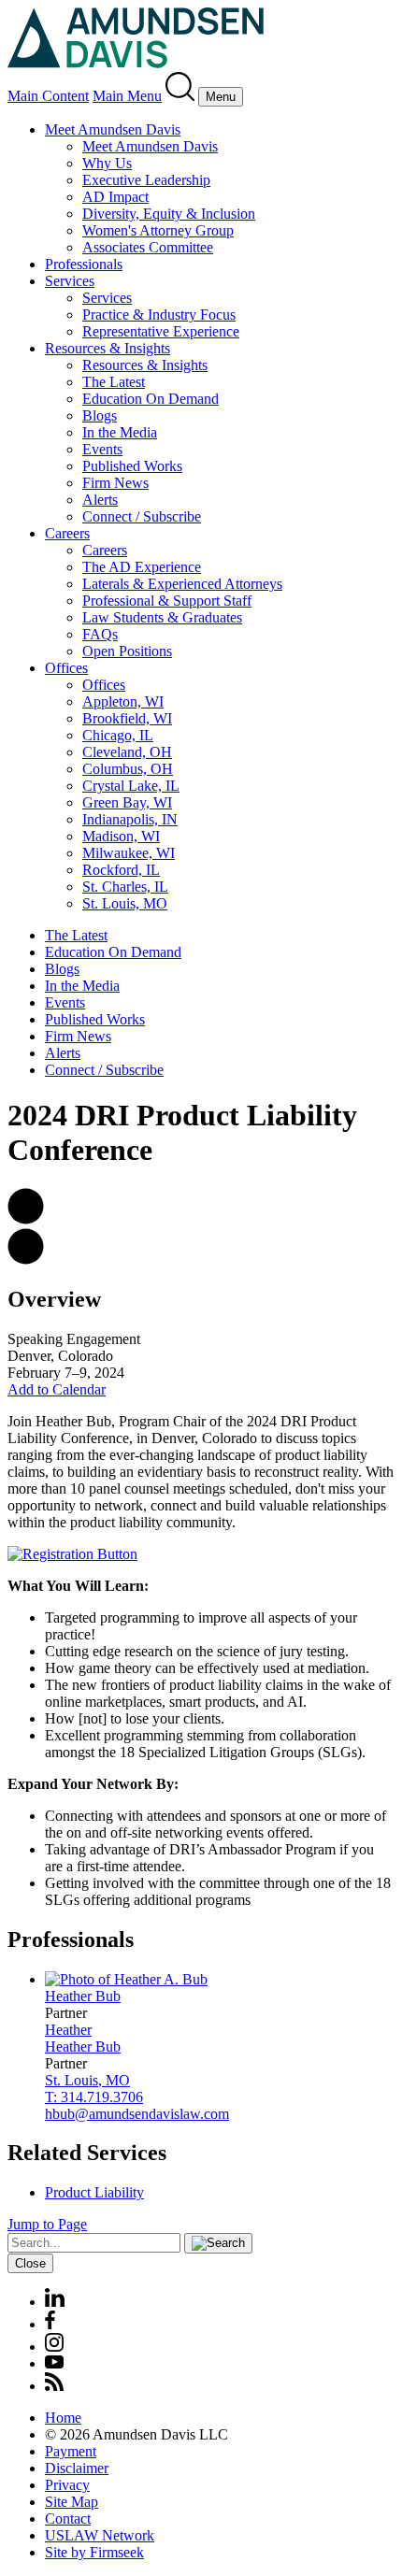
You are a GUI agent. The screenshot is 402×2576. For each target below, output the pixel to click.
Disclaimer (77, 2468)
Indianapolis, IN (130, 819)
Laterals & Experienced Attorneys (182, 584)
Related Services (87, 2153)
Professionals (84, 264)
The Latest (114, 382)
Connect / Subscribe (142, 516)
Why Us (107, 163)
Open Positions (127, 651)
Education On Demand (151, 399)
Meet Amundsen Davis (113, 129)
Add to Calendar (57, 1389)
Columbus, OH (128, 769)
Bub (83, 1996)
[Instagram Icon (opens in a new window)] (55, 2347)
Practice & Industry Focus (159, 315)
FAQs (100, 634)
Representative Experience (161, 331)
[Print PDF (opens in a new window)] (26, 1259)
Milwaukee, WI (129, 853)
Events (102, 449)
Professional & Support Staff (167, 601)
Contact (68, 2519)
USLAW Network (100, 2535)
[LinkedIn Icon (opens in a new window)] (55, 2302)
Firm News (115, 483)
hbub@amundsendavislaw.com (137, 2114)
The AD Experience (142, 567)
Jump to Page (47, 2224)
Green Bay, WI (127, 802)
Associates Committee (148, 247)
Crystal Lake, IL (131, 786)
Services (70, 281)
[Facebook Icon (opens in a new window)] (50, 2324)
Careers (67, 533)
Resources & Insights (108, 348)
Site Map (72, 2502)
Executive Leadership (146, 180)
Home (63, 2418)
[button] (26, 1219)
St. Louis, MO (125, 903)
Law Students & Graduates (162, 617)
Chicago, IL (118, 735)
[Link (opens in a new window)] (72, 1554)
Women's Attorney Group (158, 230)
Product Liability (94, 2192)
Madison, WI (121, 836)
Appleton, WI (123, 701)
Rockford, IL (121, 870)
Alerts (100, 500)
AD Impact (115, 197)
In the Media (120, 432)
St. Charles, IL (125, 887)
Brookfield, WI (127, 718)
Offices (66, 668)
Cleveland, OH (127, 752)
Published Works (132, 466)
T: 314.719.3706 (94, 2097)
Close (30, 2263)
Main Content (48, 96)
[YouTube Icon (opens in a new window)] (54, 2363)
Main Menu (127, 96)
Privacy (67, 2485)
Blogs (100, 415)
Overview (54, 1299)
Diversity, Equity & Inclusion (169, 214)
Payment (71, 2451)
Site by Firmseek (94, 2552)
